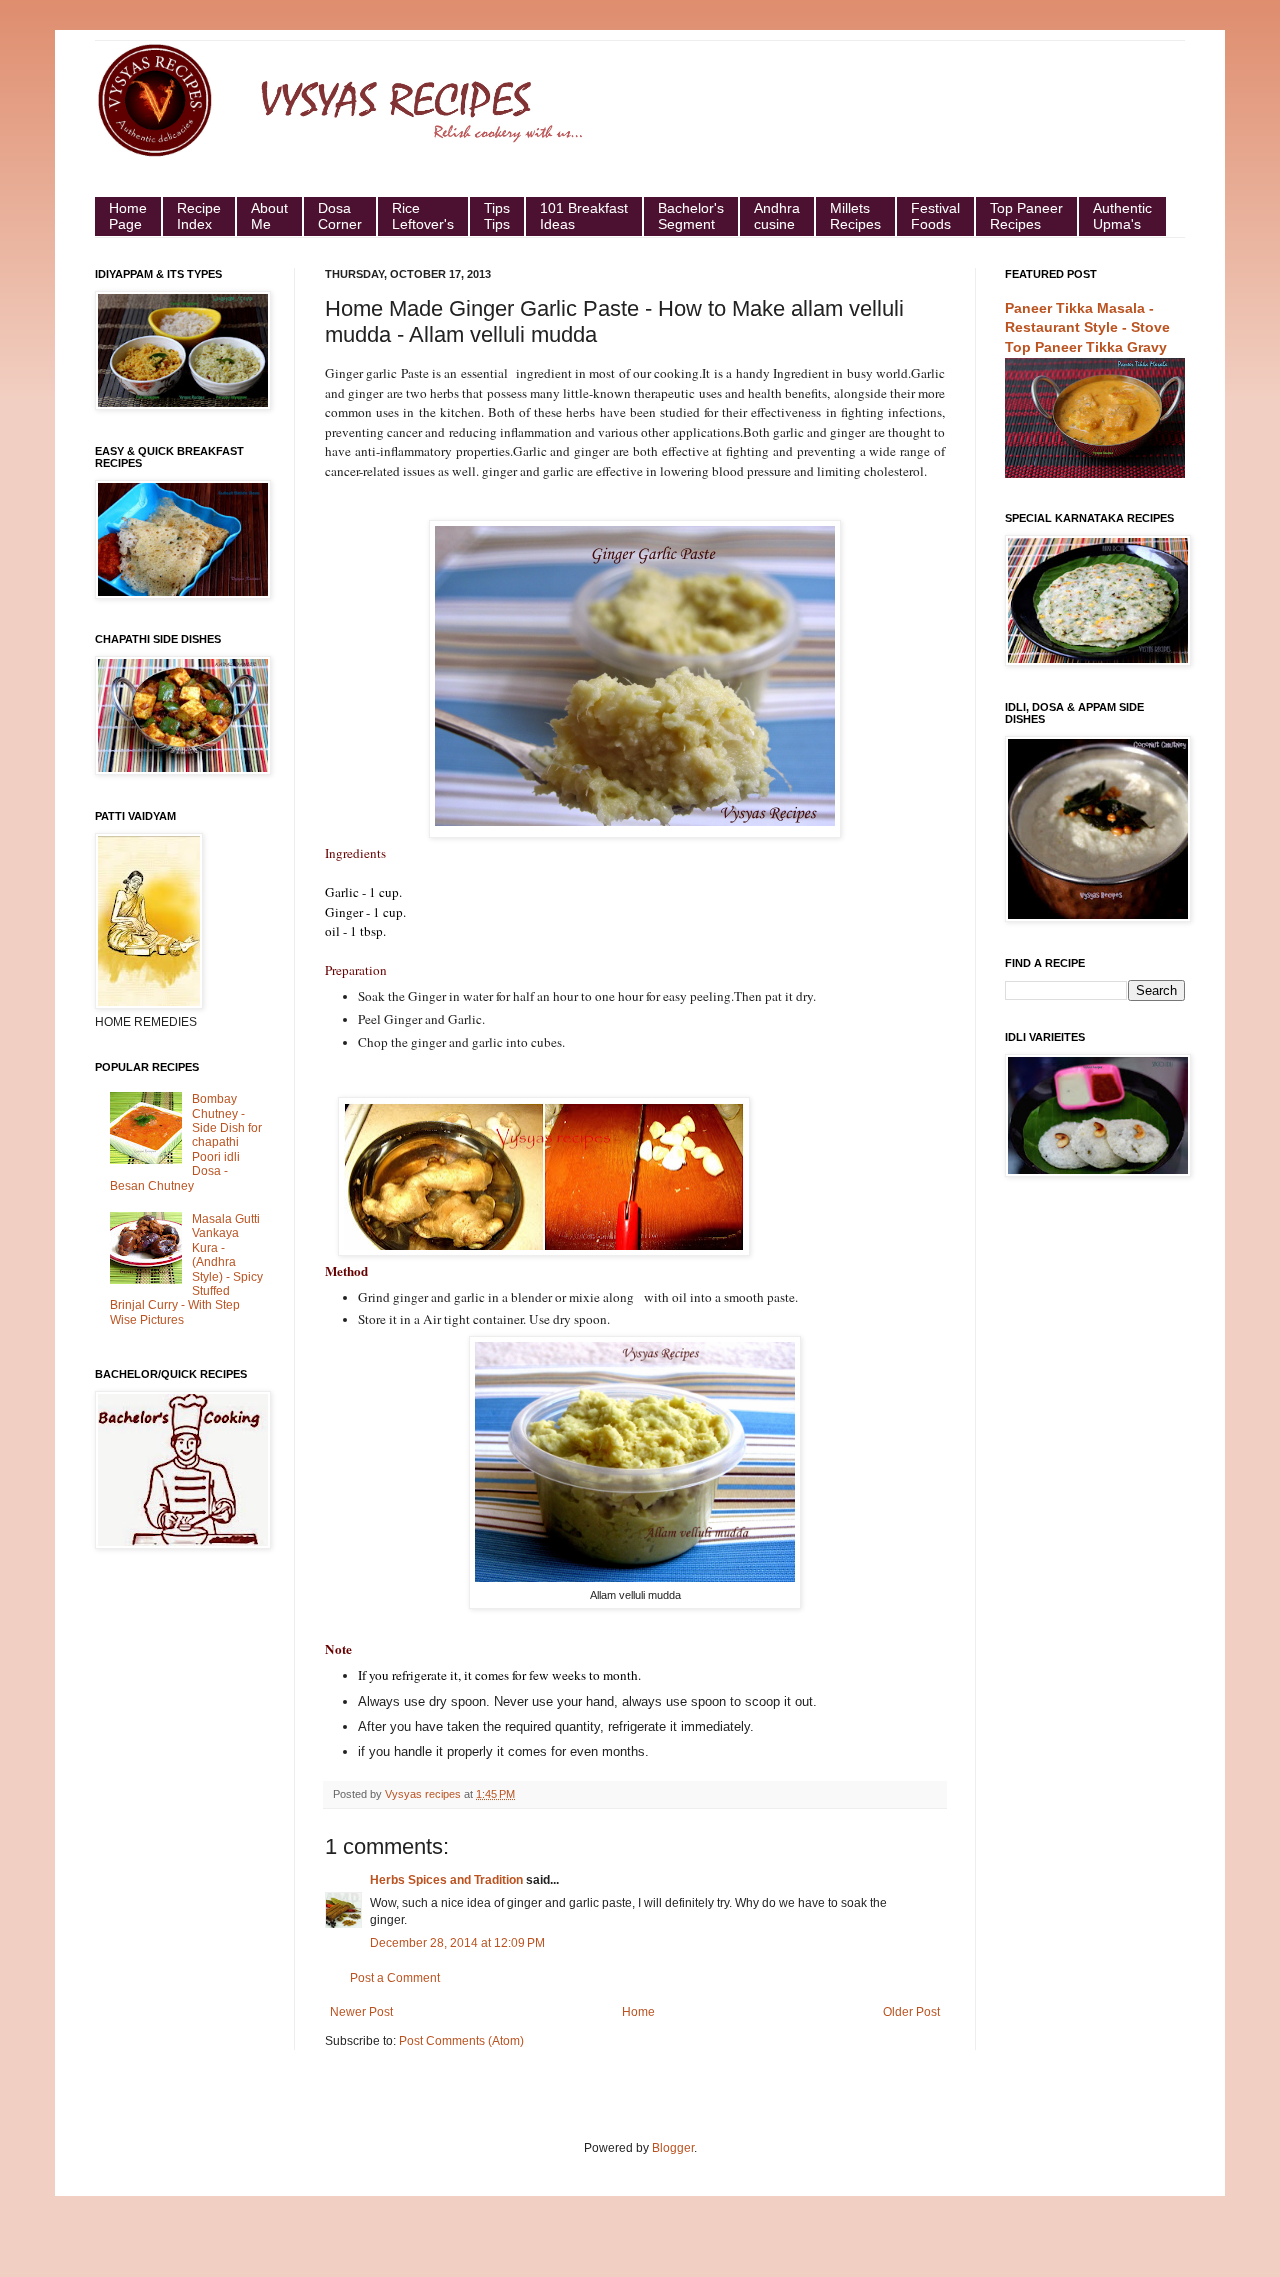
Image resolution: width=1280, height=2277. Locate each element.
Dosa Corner (340, 216)
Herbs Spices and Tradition (446, 1880)
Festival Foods (935, 216)
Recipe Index (199, 216)
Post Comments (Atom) (461, 2041)
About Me (269, 216)
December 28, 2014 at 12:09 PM (457, 1943)
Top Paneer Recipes (1026, 216)
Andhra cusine (777, 216)
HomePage (128, 216)
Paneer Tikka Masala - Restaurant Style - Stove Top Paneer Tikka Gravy (1087, 327)
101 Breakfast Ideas (584, 216)
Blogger (673, 2148)
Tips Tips (497, 216)
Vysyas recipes (424, 1794)
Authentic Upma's (1122, 216)
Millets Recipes (855, 216)
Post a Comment (395, 1978)
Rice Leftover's (423, 216)
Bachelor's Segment (691, 216)
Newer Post (361, 2012)
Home (638, 2012)
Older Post (911, 2012)
